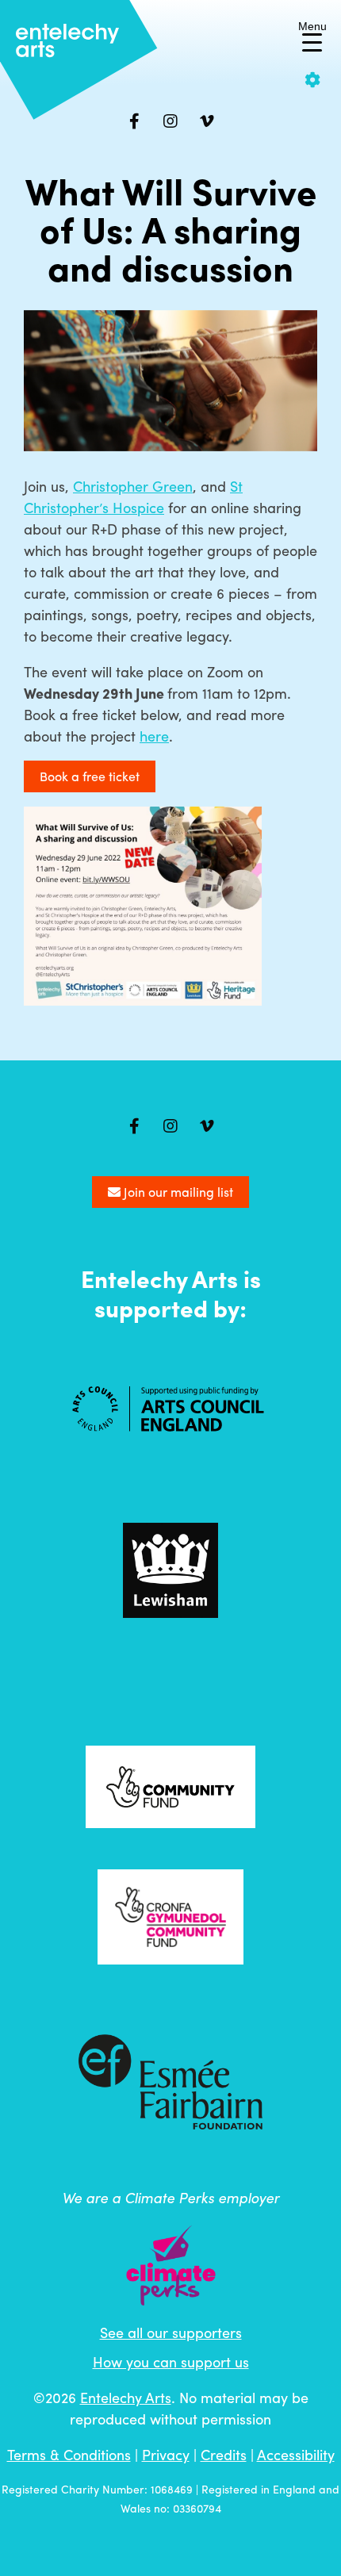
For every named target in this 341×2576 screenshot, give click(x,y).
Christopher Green (133, 486)
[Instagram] (170, 121)
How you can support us (171, 2361)
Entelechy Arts (126, 2397)
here (154, 736)
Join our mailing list (177, 1192)
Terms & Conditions (69, 2454)
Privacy (166, 2454)
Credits (224, 2454)
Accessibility (296, 2454)
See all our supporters (171, 2332)
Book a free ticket (90, 776)
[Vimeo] (207, 121)
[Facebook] (134, 121)
